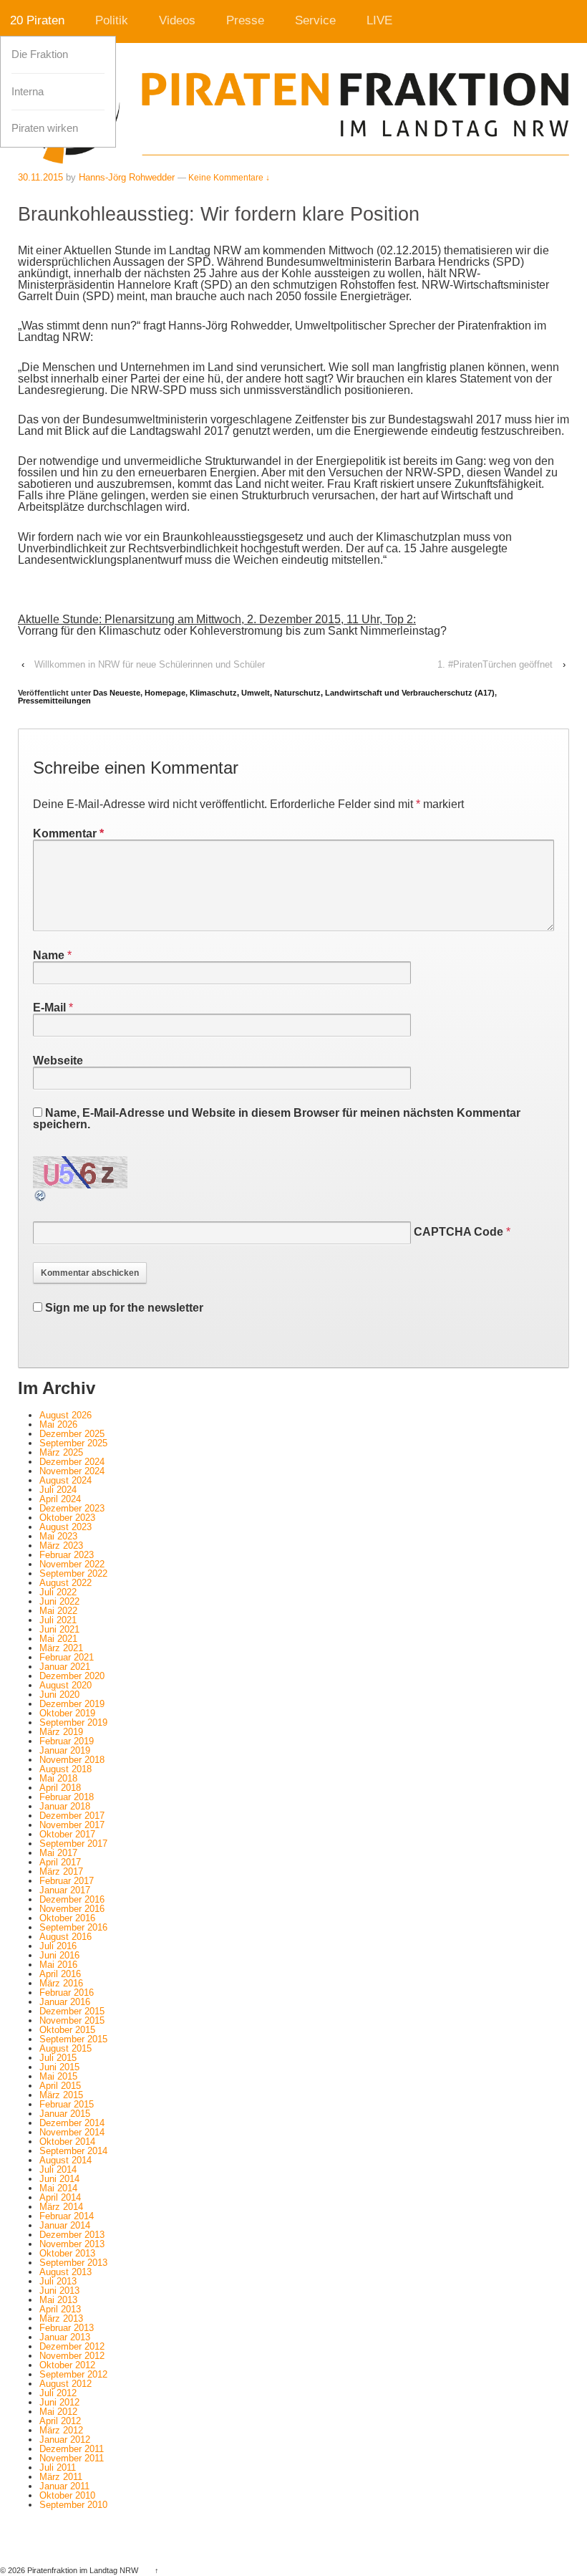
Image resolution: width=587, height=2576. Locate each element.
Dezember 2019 (72, 1704)
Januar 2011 (64, 2486)
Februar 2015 (67, 2104)
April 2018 (60, 1788)
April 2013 (60, 2309)
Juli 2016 (58, 1946)
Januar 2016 (65, 2002)
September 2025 (73, 1443)
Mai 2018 (58, 1778)
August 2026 (66, 1415)
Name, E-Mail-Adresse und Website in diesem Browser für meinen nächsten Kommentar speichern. (277, 1119)
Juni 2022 (59, 1601)
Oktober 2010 (67, 2495)
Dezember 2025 (72, 1434)
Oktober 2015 (67, 2030)
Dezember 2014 (72, 2123)
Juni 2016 (59, 1955)
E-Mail (49, 1008)
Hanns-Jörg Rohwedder (127, 177)
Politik (112, 20)
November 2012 (72, 2356)
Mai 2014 (58, 2188)
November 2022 (72, 1564)
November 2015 (72, 2020)
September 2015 (73, 2039)
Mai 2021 (58, 1639)
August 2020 (66, 1685)
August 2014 (66, 2160)
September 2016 (73, 1927)
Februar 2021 (67, 1657)
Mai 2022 (58, 1611)
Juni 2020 (59, 1695)
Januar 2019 (65, 1750)
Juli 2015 (58, 2058)
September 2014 (73, 2151)
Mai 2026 (58, 1424)
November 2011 (72, 2458)
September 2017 (73, 1844)
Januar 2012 (65, 2440)
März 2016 (61, 1983)
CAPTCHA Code (459, 1232)
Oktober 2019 (67, 1713)
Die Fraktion (40, 54)
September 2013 (73, 2263)
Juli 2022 (58, 1592)
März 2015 (61, 2095)
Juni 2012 (59, 2402)
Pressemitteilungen (54, 701)
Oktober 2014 (67, 2142)
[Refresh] (41, 1197)
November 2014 (72, 2132)
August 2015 (66, 2048)
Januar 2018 (65, 1806)
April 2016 (60, 1974)
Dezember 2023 (72, 1508)
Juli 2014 (58, 2169)
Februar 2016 (67, 1993)
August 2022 (66, 1583)
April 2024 (60, 1499)
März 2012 (61, 2430)
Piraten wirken (45, 128)
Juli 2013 (58, 2281)
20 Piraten (37, 20)
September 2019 (73, 1722)
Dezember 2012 (72, 2346)
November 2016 (72, 1909)
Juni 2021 (59, 1629)
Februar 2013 (67, 2328)
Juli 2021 (58, 1620)
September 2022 (73, 1573)
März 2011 (61, 2477)
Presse (245, 20)
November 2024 (72, 1471)
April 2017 (60, 1862)
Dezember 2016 (72, 1899)
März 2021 (61, 1648)
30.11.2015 (40, 177)
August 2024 (66, 1480)
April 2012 (60, 2421)
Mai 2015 (58, 2076)
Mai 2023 (58, 1536)
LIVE (379, 20)
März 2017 (61, 1871)
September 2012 (73, 2374)
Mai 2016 (58, 1965)
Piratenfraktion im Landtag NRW (83, 2570)
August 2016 (66, 1937)
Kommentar (68, 833)
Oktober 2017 (67, 1834)
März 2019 (61, 1732)
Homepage (165, 693)
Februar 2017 (67, 1881)
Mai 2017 (58, 1853)
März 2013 (61, 2318)
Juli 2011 (58, 2467)
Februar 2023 (67, 1555)
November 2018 (72, 1760)
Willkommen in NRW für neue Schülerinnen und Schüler (150, 664)
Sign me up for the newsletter (123, 1308)
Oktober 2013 (67, 2253)
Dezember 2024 (72, 1462)
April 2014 (60, 2197)
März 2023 (61, 1546)
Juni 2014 (59, 2179)
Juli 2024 (58, 1490)
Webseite (58, 1061)
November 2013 (72, 2244)
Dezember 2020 (72, 1676)
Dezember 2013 (72, 2235)
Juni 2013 (59, 2291)
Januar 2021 (65, 1667)
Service (315, 20)
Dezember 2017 (72, 1816)
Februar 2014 (67, 2216)
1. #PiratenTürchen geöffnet (495, 664)
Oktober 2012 (67, 2365)
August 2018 (66, 1769)
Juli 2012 (58, 2393)
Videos (177, 20)
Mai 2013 (58, 2300)
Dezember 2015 (72, 2011)
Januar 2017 (65, 1890)
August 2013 (66, 2272)
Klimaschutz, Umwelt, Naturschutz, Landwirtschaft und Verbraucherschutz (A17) (342, 693)
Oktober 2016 (67, 1918)
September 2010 (73, 2505)
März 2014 (61, 2207)
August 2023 (66, 1527)
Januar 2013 (65, 2337)
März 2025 (61, 1452)
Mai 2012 (58, 2412)
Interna (28, 92)
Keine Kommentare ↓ (229, 178)
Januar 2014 (65, 2225)
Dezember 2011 (72, 2449)
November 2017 (72, 1825)
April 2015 (60, 2086)
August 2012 (66, 2384)
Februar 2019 (67, 1741)
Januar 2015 (65, 2114)
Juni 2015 (59, 2067)
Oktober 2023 (67, 1518)
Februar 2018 (67, 1797)
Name (49, 955)
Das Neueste (117, 693)
